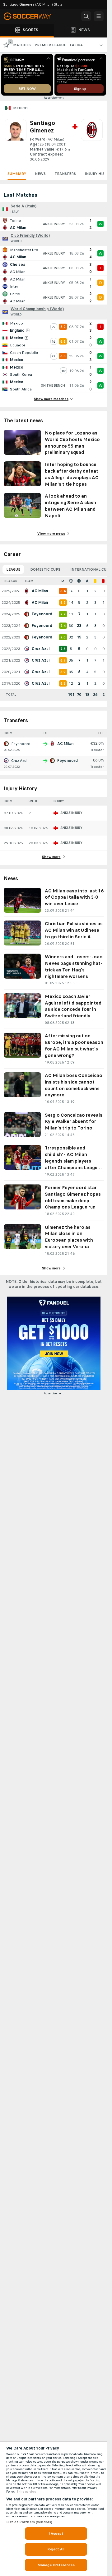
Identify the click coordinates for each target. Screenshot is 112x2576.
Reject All (56, 2549)
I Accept (56, 2534)
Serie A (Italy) (23, 206)
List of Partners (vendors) (29, 2522)
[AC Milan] (92, 141)
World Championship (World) (37, 309)
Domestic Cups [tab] (45, 569)
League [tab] (13, 569)
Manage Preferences (56, 2565)
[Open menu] (99, 16)
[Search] (86, 16)
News (40, 174)
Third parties (26, 2492)
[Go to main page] (31, 16)
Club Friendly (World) (30, 236)
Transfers (65, 174)
